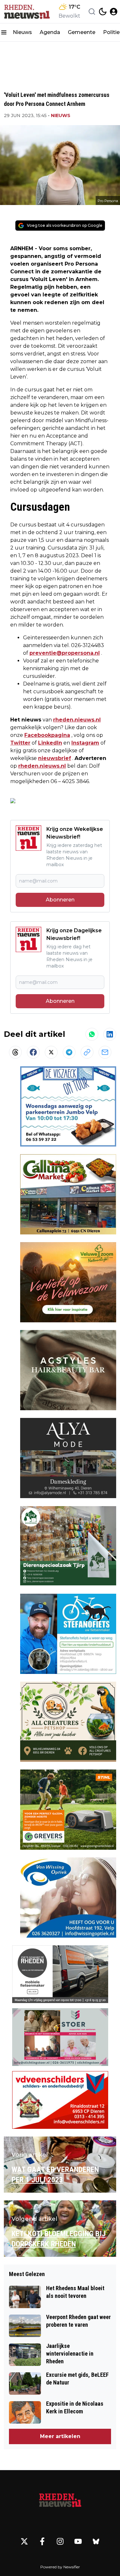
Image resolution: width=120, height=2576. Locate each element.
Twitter (20, 743)
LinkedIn (50, 743)
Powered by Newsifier (60, 2567)
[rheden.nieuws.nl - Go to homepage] (60, 2501)
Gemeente (82, 32)
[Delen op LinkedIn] (110, 1034)
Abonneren (60, 900)
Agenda (50, 32)
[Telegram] (69, 1052)
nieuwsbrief (55, 758)
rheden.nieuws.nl (77, 720)
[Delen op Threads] (15, 1052)
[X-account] (24, 2541)
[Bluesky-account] (96, 2541)
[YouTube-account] (78, 2541)
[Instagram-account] (60, 2541)
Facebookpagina (47, 735)
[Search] (92, 12)
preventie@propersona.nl (65, 653)
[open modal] (114, 12)
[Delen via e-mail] (105, 1052)
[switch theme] (103, 12)
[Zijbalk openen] (4, 32)
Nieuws (22, 32)
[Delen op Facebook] (33, 1052)
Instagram (85, 743)
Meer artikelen (60, 2436)
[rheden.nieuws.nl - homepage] (27, 12)
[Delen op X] (51, 1052)
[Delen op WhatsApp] (92, 1034)
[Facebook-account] (42, 2541)
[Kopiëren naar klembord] (87, 1052)
